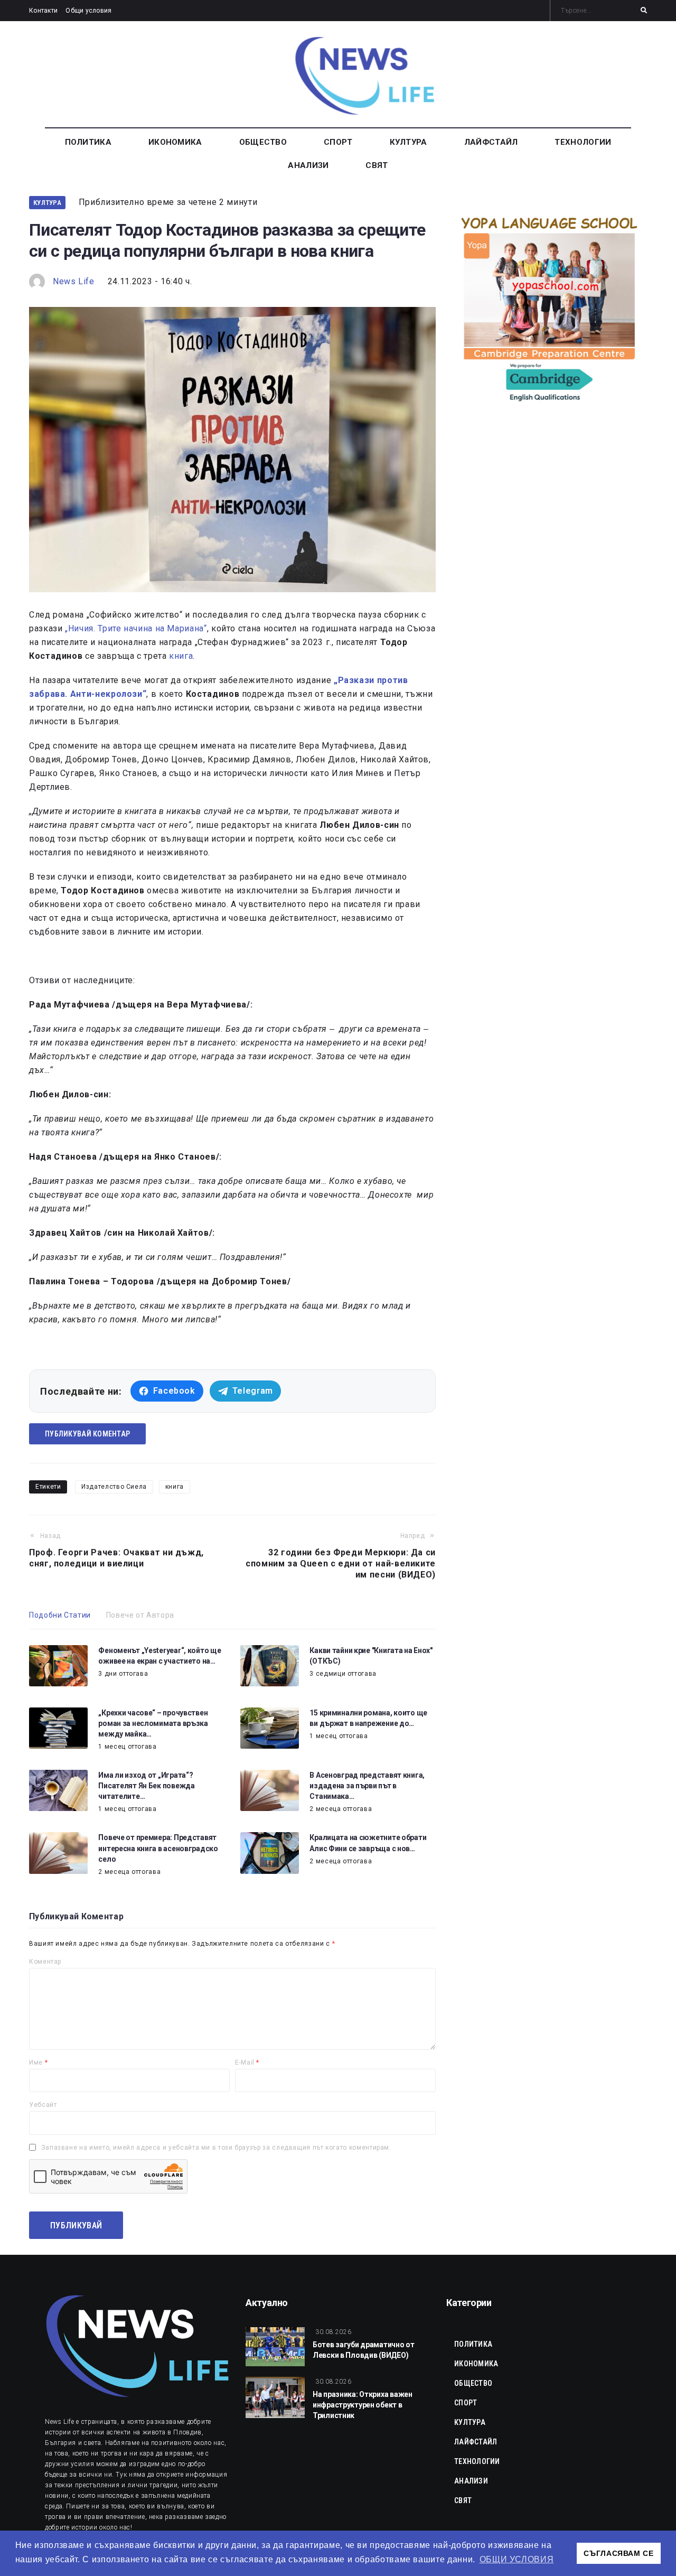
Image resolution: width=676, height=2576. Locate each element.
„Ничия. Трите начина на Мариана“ (136, 628)
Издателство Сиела (114, 1487)
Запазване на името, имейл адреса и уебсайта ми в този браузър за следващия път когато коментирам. (216, 2148)
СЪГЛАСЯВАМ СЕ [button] (618, 2553)
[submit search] (644, 11)
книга (181, 656)
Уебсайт (43, 2105)
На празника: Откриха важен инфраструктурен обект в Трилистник (363, 2405)
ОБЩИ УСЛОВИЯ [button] (517, 2559)
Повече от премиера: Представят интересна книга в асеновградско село (158, 1848)
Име (38, 2062)
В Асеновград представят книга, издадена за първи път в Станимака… (367, 1786)
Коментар (45, 1962)
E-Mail (247, 2062)
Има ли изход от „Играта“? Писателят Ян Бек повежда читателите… (146, 1786)
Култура (47, 203)
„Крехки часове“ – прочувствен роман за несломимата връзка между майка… (153, 1723)
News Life (74, 281)
